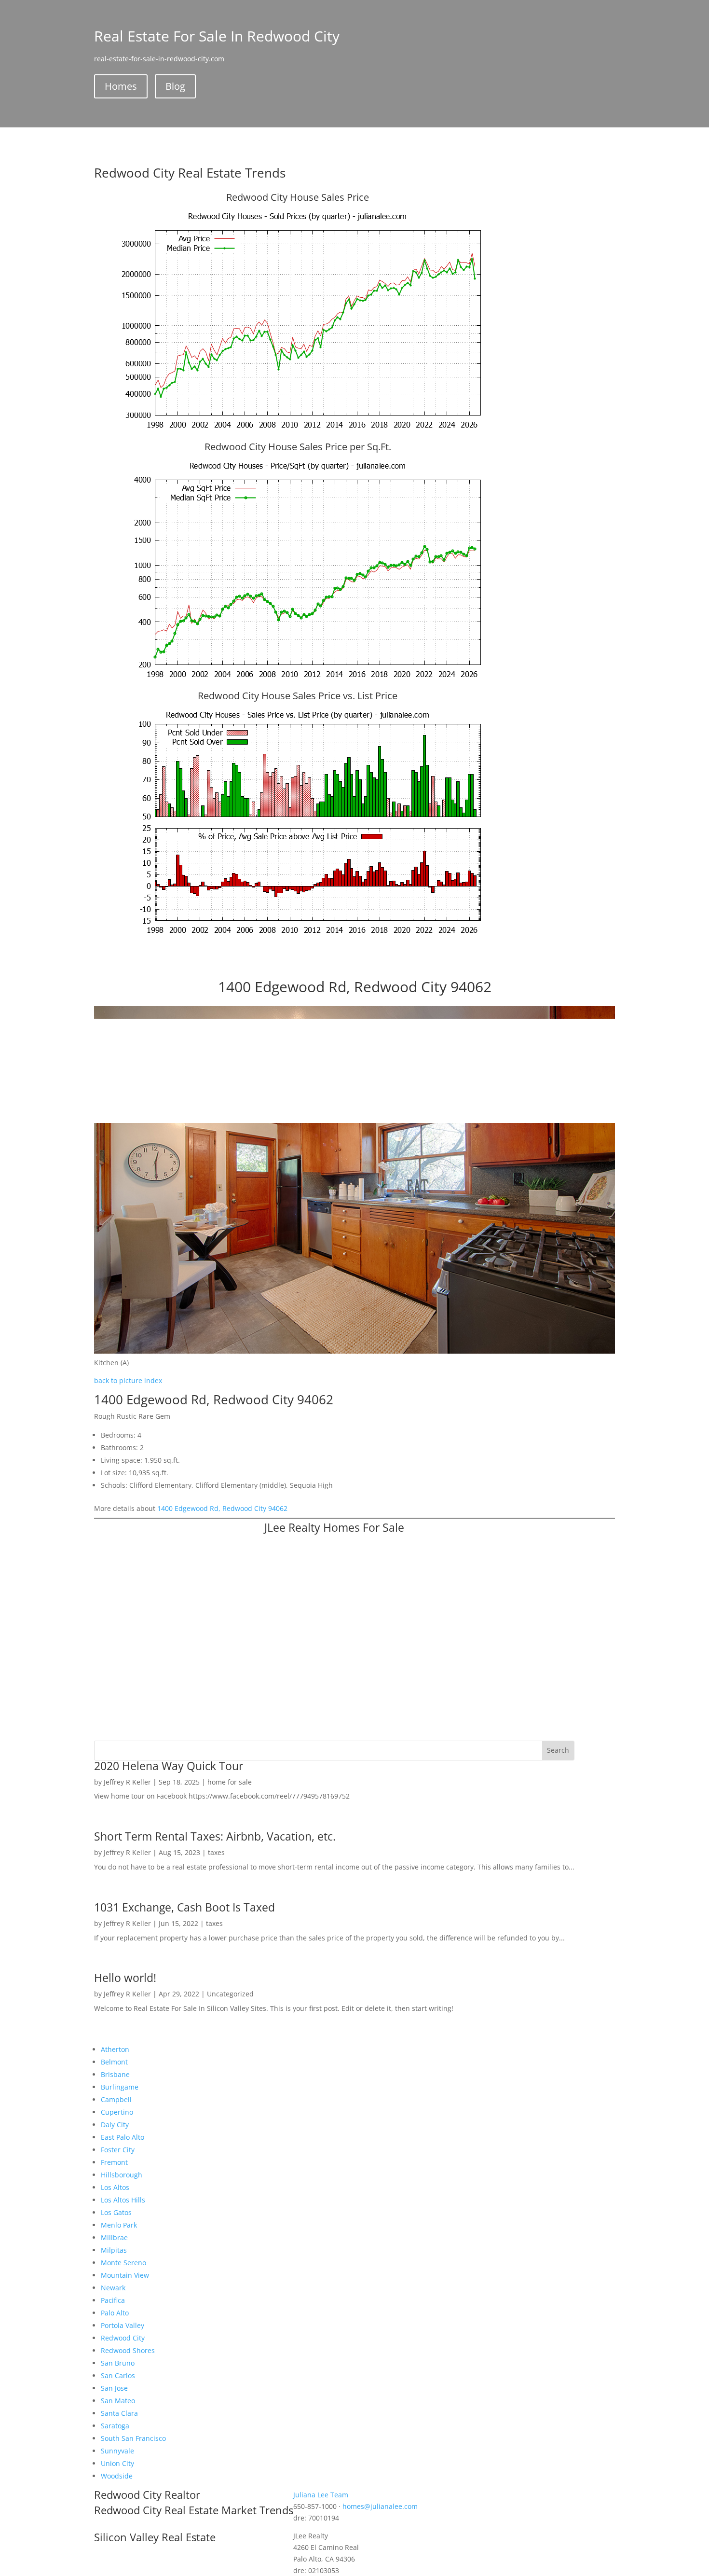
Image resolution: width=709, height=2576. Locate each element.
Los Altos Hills (123, 2200)
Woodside (117, 2476)
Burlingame (120, 2087)
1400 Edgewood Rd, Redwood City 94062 (222, 1508)
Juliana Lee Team (321, 2495)
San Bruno (118, 2363)
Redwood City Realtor (147, 2494)
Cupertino (117, 2112)
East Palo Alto (123, 2137)
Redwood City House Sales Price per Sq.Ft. (298, 447)
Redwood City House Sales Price (298, 197)
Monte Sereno (123, 2263)
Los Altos (115, 2187)
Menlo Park (119, 2225)
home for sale (230, 1782)
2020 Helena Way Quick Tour (169, 1766)
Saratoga (115, 2426)
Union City (117, 2463)
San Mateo (118, 2401)
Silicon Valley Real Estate (155, 2537)
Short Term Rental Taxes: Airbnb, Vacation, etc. (215, 1836)
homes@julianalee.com (380, 2506)
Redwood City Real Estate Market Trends (194, 2510)
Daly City (115, 2125)
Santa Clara (119, 2413)
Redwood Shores (128, 2350)
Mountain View (125, 2275)
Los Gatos (116, 2212)
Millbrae (114, 2237)
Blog (175, 86)
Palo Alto (115, 2313)
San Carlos (118, 2375)
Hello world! (125, 1978)
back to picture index (128, 1380)
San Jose (114, 2388)
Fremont (114, 2162)
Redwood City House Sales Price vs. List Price (298, 696)
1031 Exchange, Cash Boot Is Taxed (184, 1907)
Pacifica (113, 2300)
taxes (216, 1852)
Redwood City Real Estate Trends (190, 173)
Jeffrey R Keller (127, 1782)
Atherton (115, 2049)
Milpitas (114, 2250)
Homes (121, 86)
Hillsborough (122, 2175)
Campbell (116, 2099)
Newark (113, 2288)
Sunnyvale (117, 2451)
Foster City (118, 2150)
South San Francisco (133, 2438)
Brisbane (115, 2074)
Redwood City (123, 2338)
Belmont (114, 2062)
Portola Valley (123, 2325)
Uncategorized (230, 1994)
